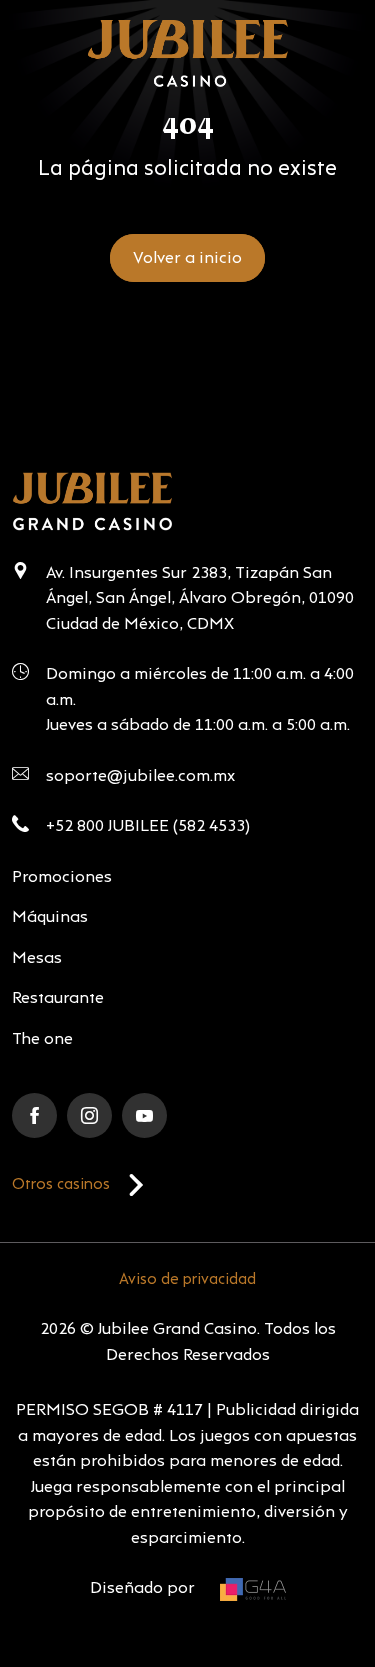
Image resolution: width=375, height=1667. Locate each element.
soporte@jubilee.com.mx (140, 776)
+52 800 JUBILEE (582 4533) (148, 826)
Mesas (37, 958)
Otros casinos (61, 1185)
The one (42, 1039)
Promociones (62, 877)
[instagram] (89, 1115)
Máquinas (50, 917)
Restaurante (58, 998)
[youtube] (144, 1115)
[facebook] (34, 1115)
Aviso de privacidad (187, 1280)
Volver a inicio (187, 258)
